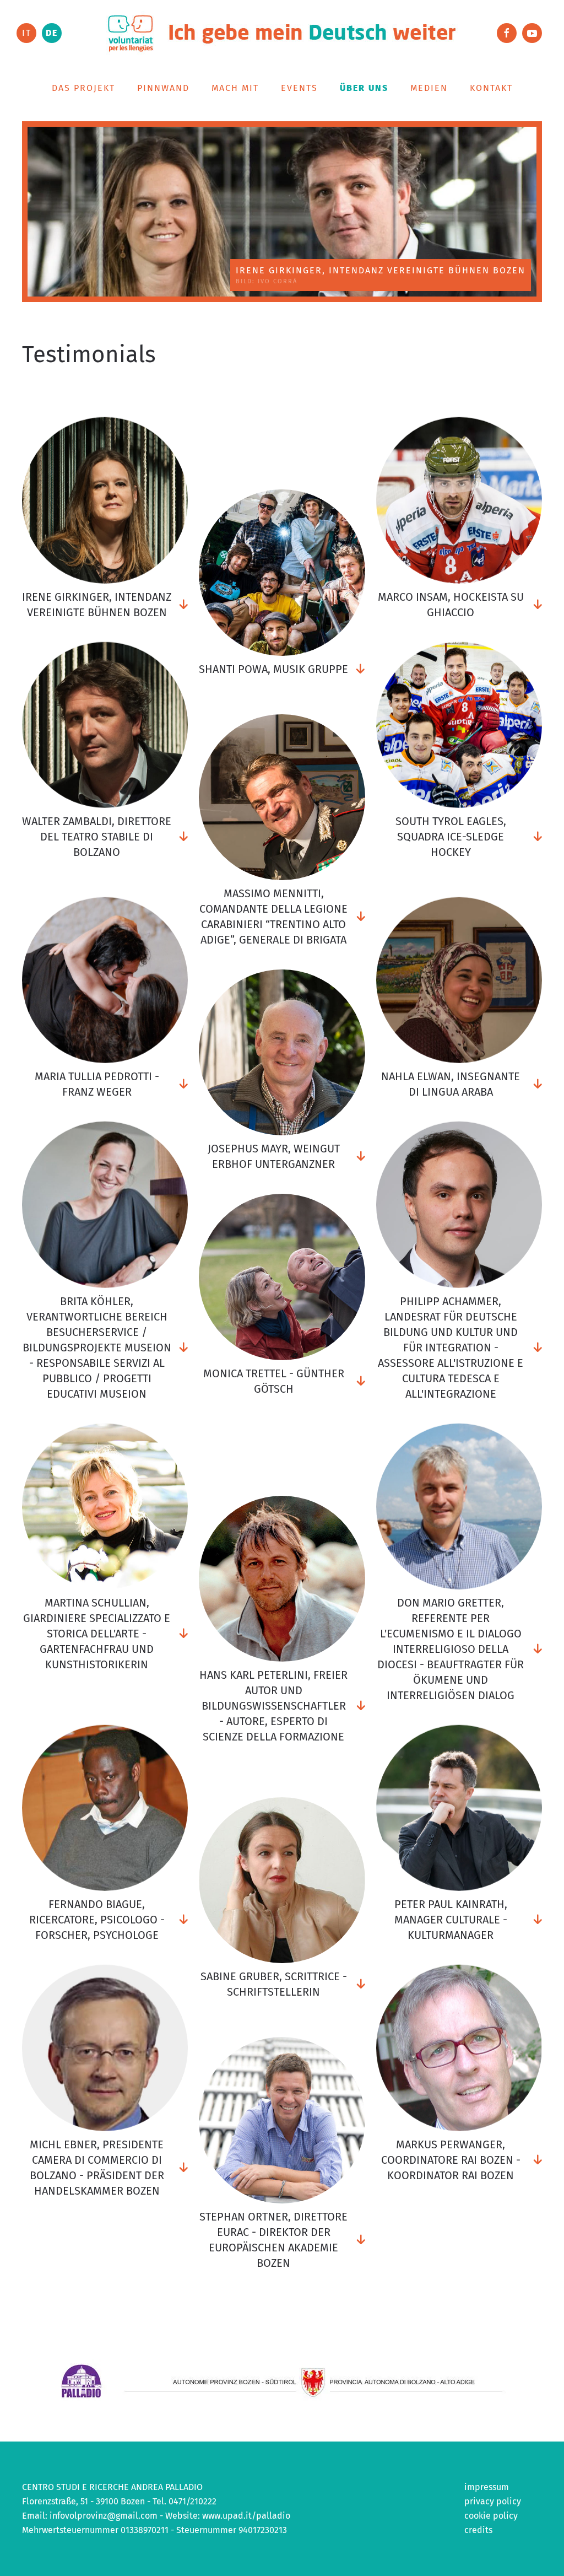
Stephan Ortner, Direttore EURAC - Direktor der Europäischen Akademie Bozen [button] (273, 2240)
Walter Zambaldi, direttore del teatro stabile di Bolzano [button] (97, 837)
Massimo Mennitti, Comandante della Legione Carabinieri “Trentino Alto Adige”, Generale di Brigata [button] (273, 917)
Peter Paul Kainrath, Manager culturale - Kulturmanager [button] (451, 1920)
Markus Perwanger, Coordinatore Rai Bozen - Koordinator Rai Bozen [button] (451, 2159)
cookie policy (491, 2516)
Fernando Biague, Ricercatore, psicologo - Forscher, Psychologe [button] (97, 1920)
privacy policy (493, 2501)
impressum (487, 2487)
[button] (105, 500)
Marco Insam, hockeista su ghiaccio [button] (451, 604)
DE (52, 33)
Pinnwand (163, 88)
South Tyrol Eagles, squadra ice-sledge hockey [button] (451, 837)
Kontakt (491, 88)
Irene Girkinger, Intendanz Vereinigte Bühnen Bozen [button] (97, 604)
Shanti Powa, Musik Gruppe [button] (273, 669)
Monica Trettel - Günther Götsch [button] (274, 1381)
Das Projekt (83, 88)
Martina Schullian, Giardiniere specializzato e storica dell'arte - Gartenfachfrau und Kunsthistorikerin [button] (97, 1634)
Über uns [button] (364, 88)
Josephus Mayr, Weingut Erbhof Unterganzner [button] (274, 1156)
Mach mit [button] (235, 88)
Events (299, 88)
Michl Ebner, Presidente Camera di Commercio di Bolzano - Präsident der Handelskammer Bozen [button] (97, 2167)
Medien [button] (429, 88)
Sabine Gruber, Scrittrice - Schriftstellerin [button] (274, 1984)
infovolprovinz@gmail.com (104, 2516)
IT (27, 33)
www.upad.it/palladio (246, 2516)
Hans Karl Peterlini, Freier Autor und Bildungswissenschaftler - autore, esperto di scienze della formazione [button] (273, 1706)
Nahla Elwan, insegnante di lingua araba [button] (451, 1084)
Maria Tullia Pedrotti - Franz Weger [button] (97, 1084)
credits (478, 2530)
